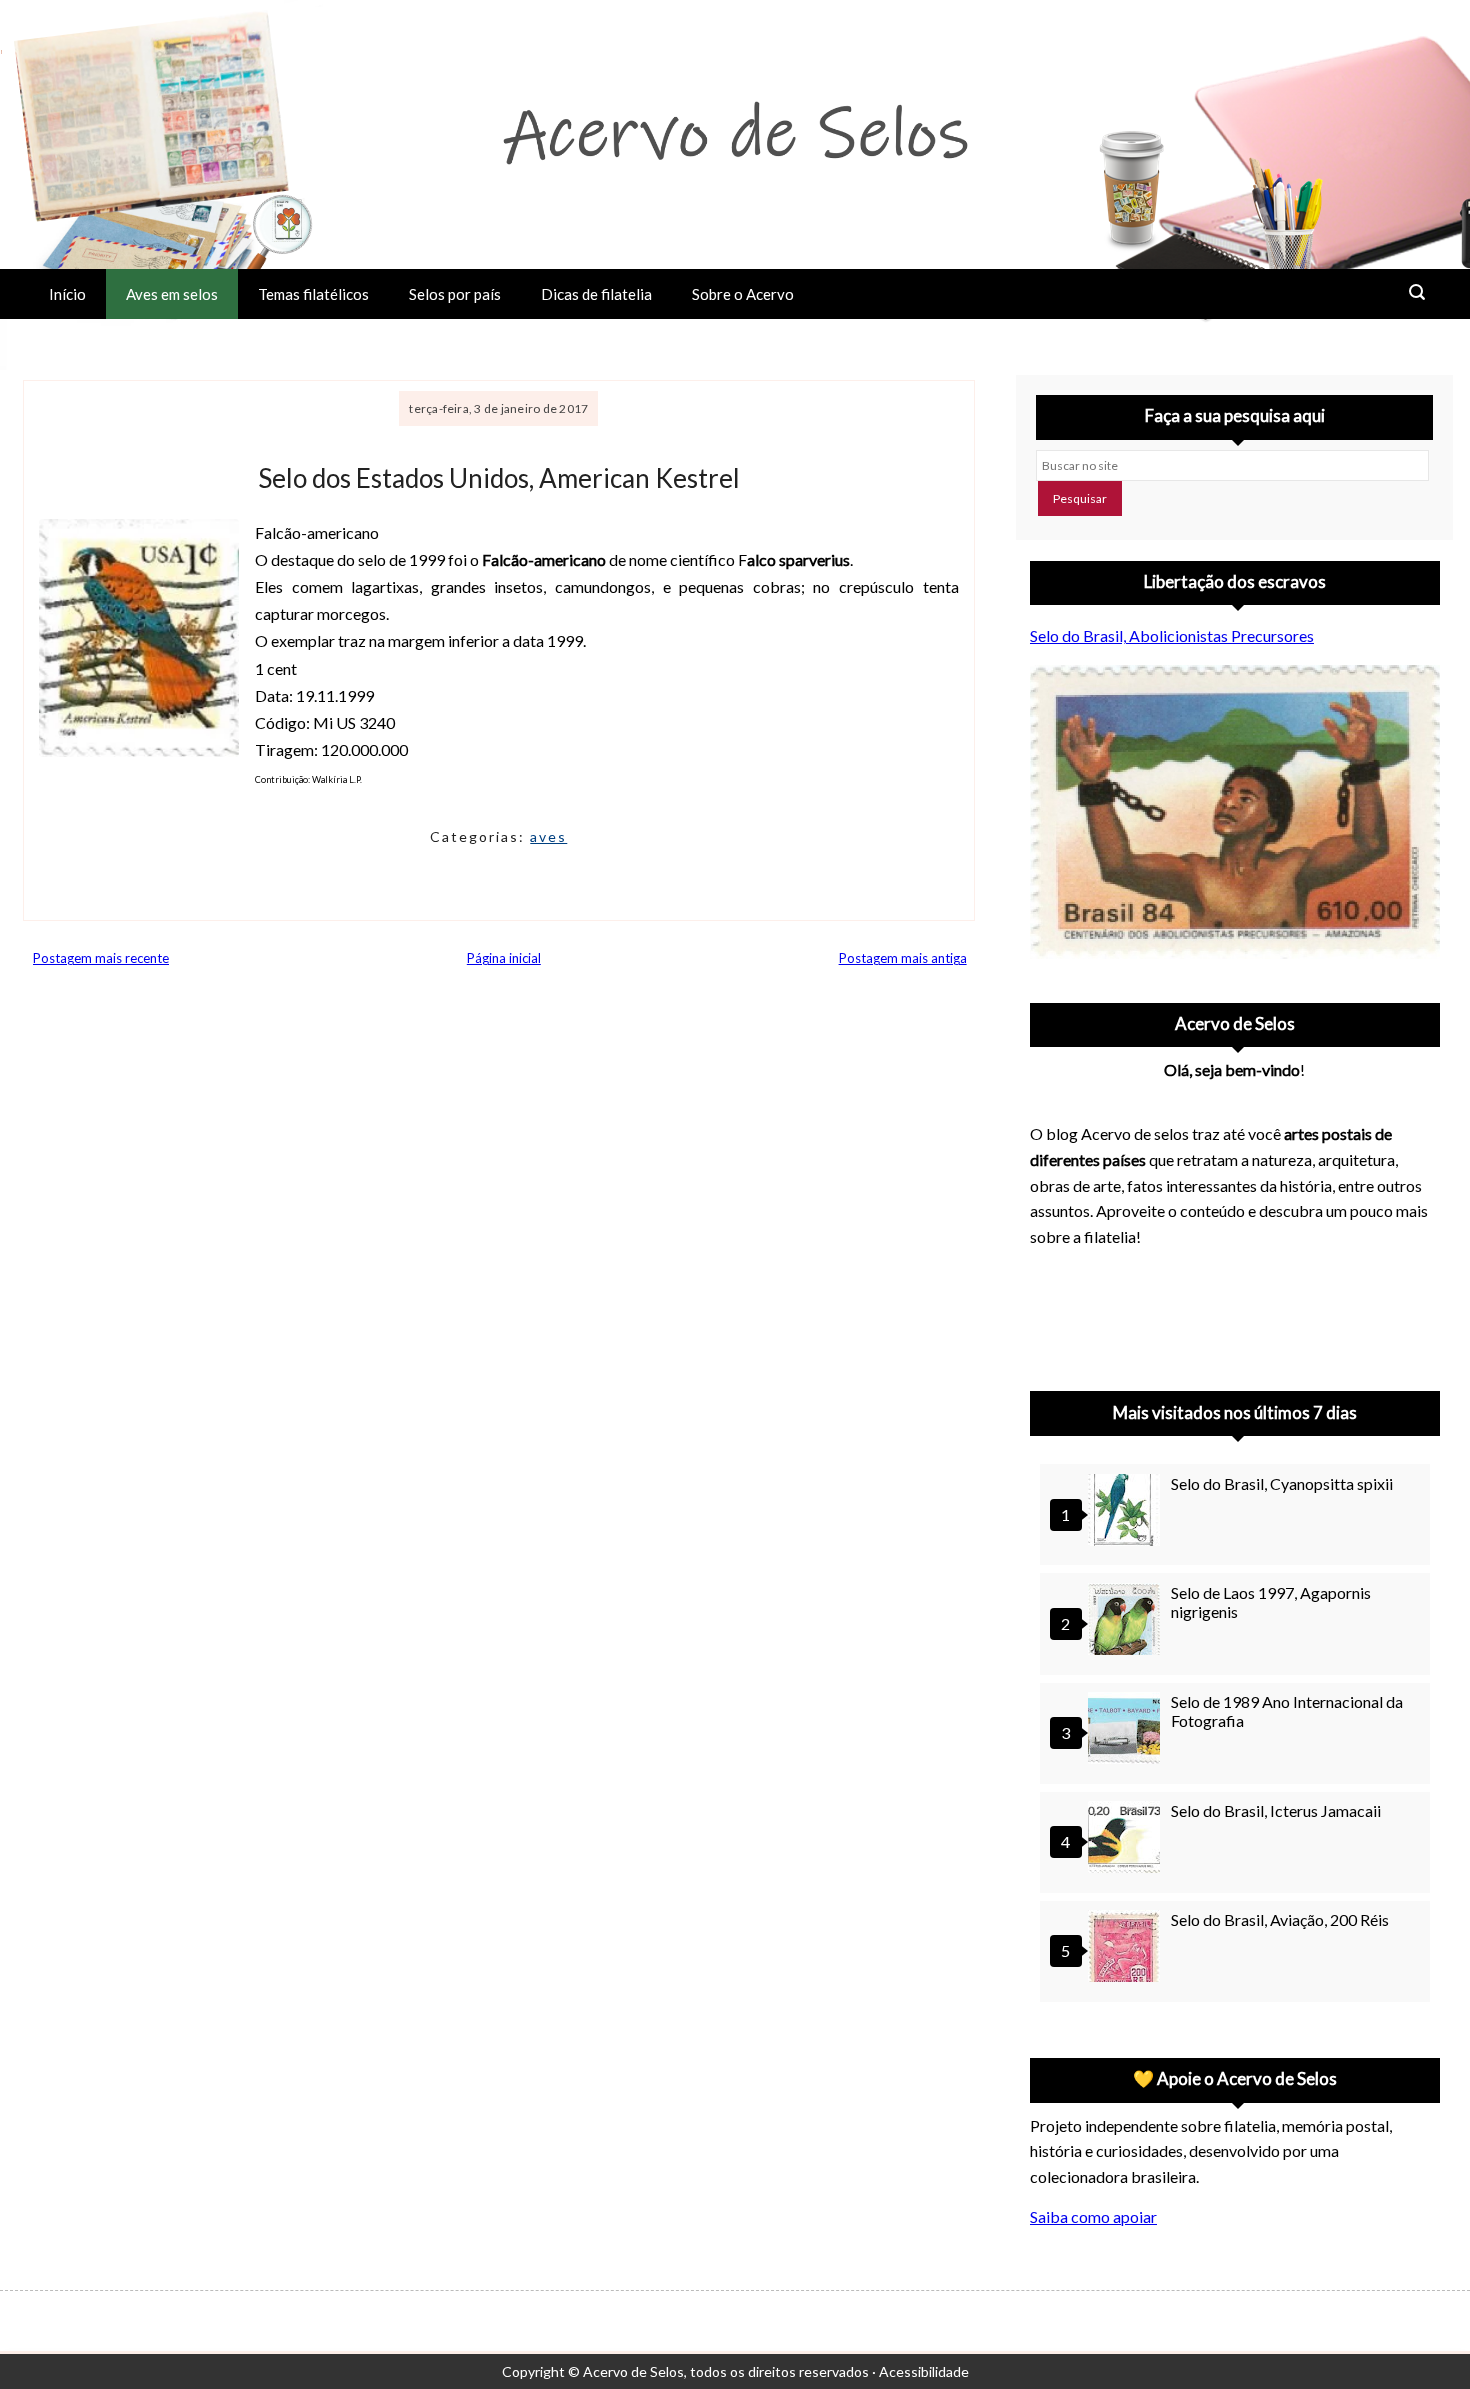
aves (548, 836)
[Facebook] (1210, 1313)
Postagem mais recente (101, 958)
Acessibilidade (924, 2371)
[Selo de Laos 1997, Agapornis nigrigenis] (1127, 1621)
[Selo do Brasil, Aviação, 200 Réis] (1127, 1948)
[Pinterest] (1106, 1313)
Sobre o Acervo (743, 294)
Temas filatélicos (313, 294)
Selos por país (455, 294)
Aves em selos (172, 294)
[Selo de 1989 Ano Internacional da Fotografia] (1127, 1730)
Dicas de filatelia (596, 294)
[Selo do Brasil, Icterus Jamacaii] (1127, 1839)
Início (67, 294)
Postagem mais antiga (903, 958)
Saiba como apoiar (1093, 2216)
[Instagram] (1054, 1313)
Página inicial (504, 958)
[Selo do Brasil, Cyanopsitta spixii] (1127, 1512)
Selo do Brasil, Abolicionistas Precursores (1172, 635)
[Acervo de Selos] (1158, 1289)
